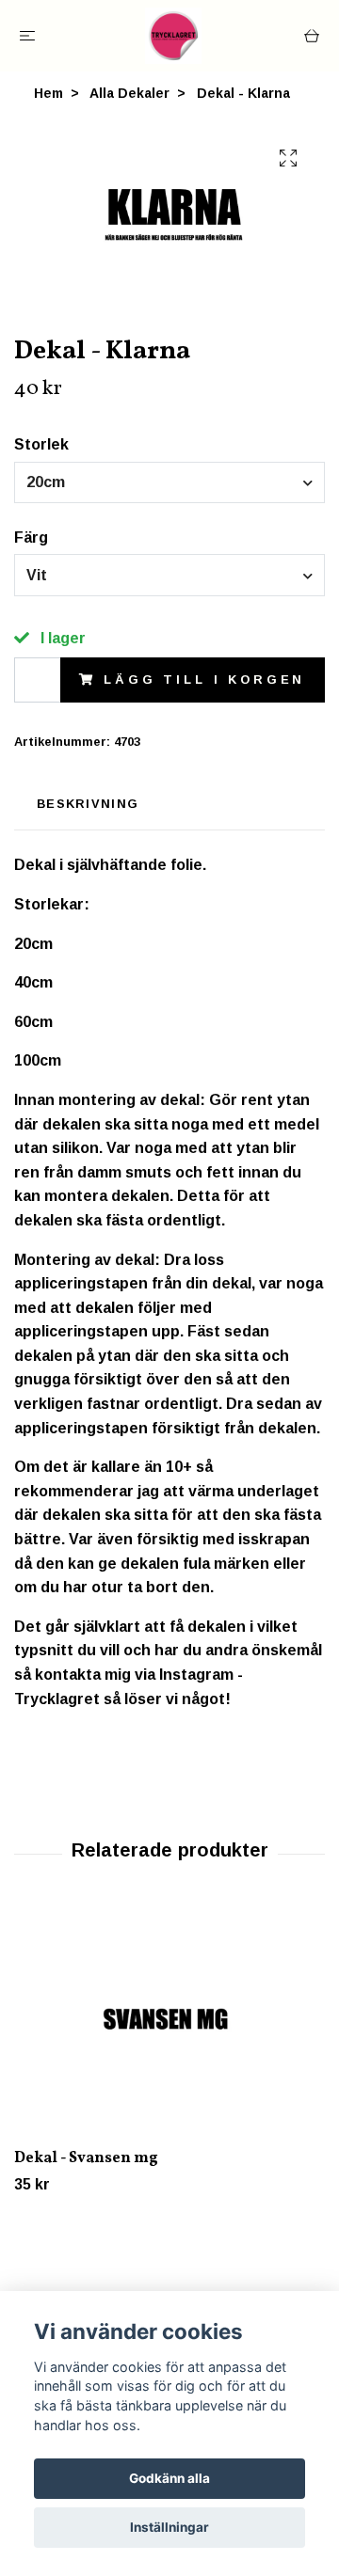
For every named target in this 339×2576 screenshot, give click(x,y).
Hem (48, 93)
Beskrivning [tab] (88, 804)
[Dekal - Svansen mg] (169, 2024)
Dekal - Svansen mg (86, 2158)
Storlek (41, 444)
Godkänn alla (169, 2478)
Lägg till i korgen (204, 680)
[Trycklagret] (173, 36)
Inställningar (169, 2527)
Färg (31, 537)
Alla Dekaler (129, 93)
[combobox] (169, 482)
